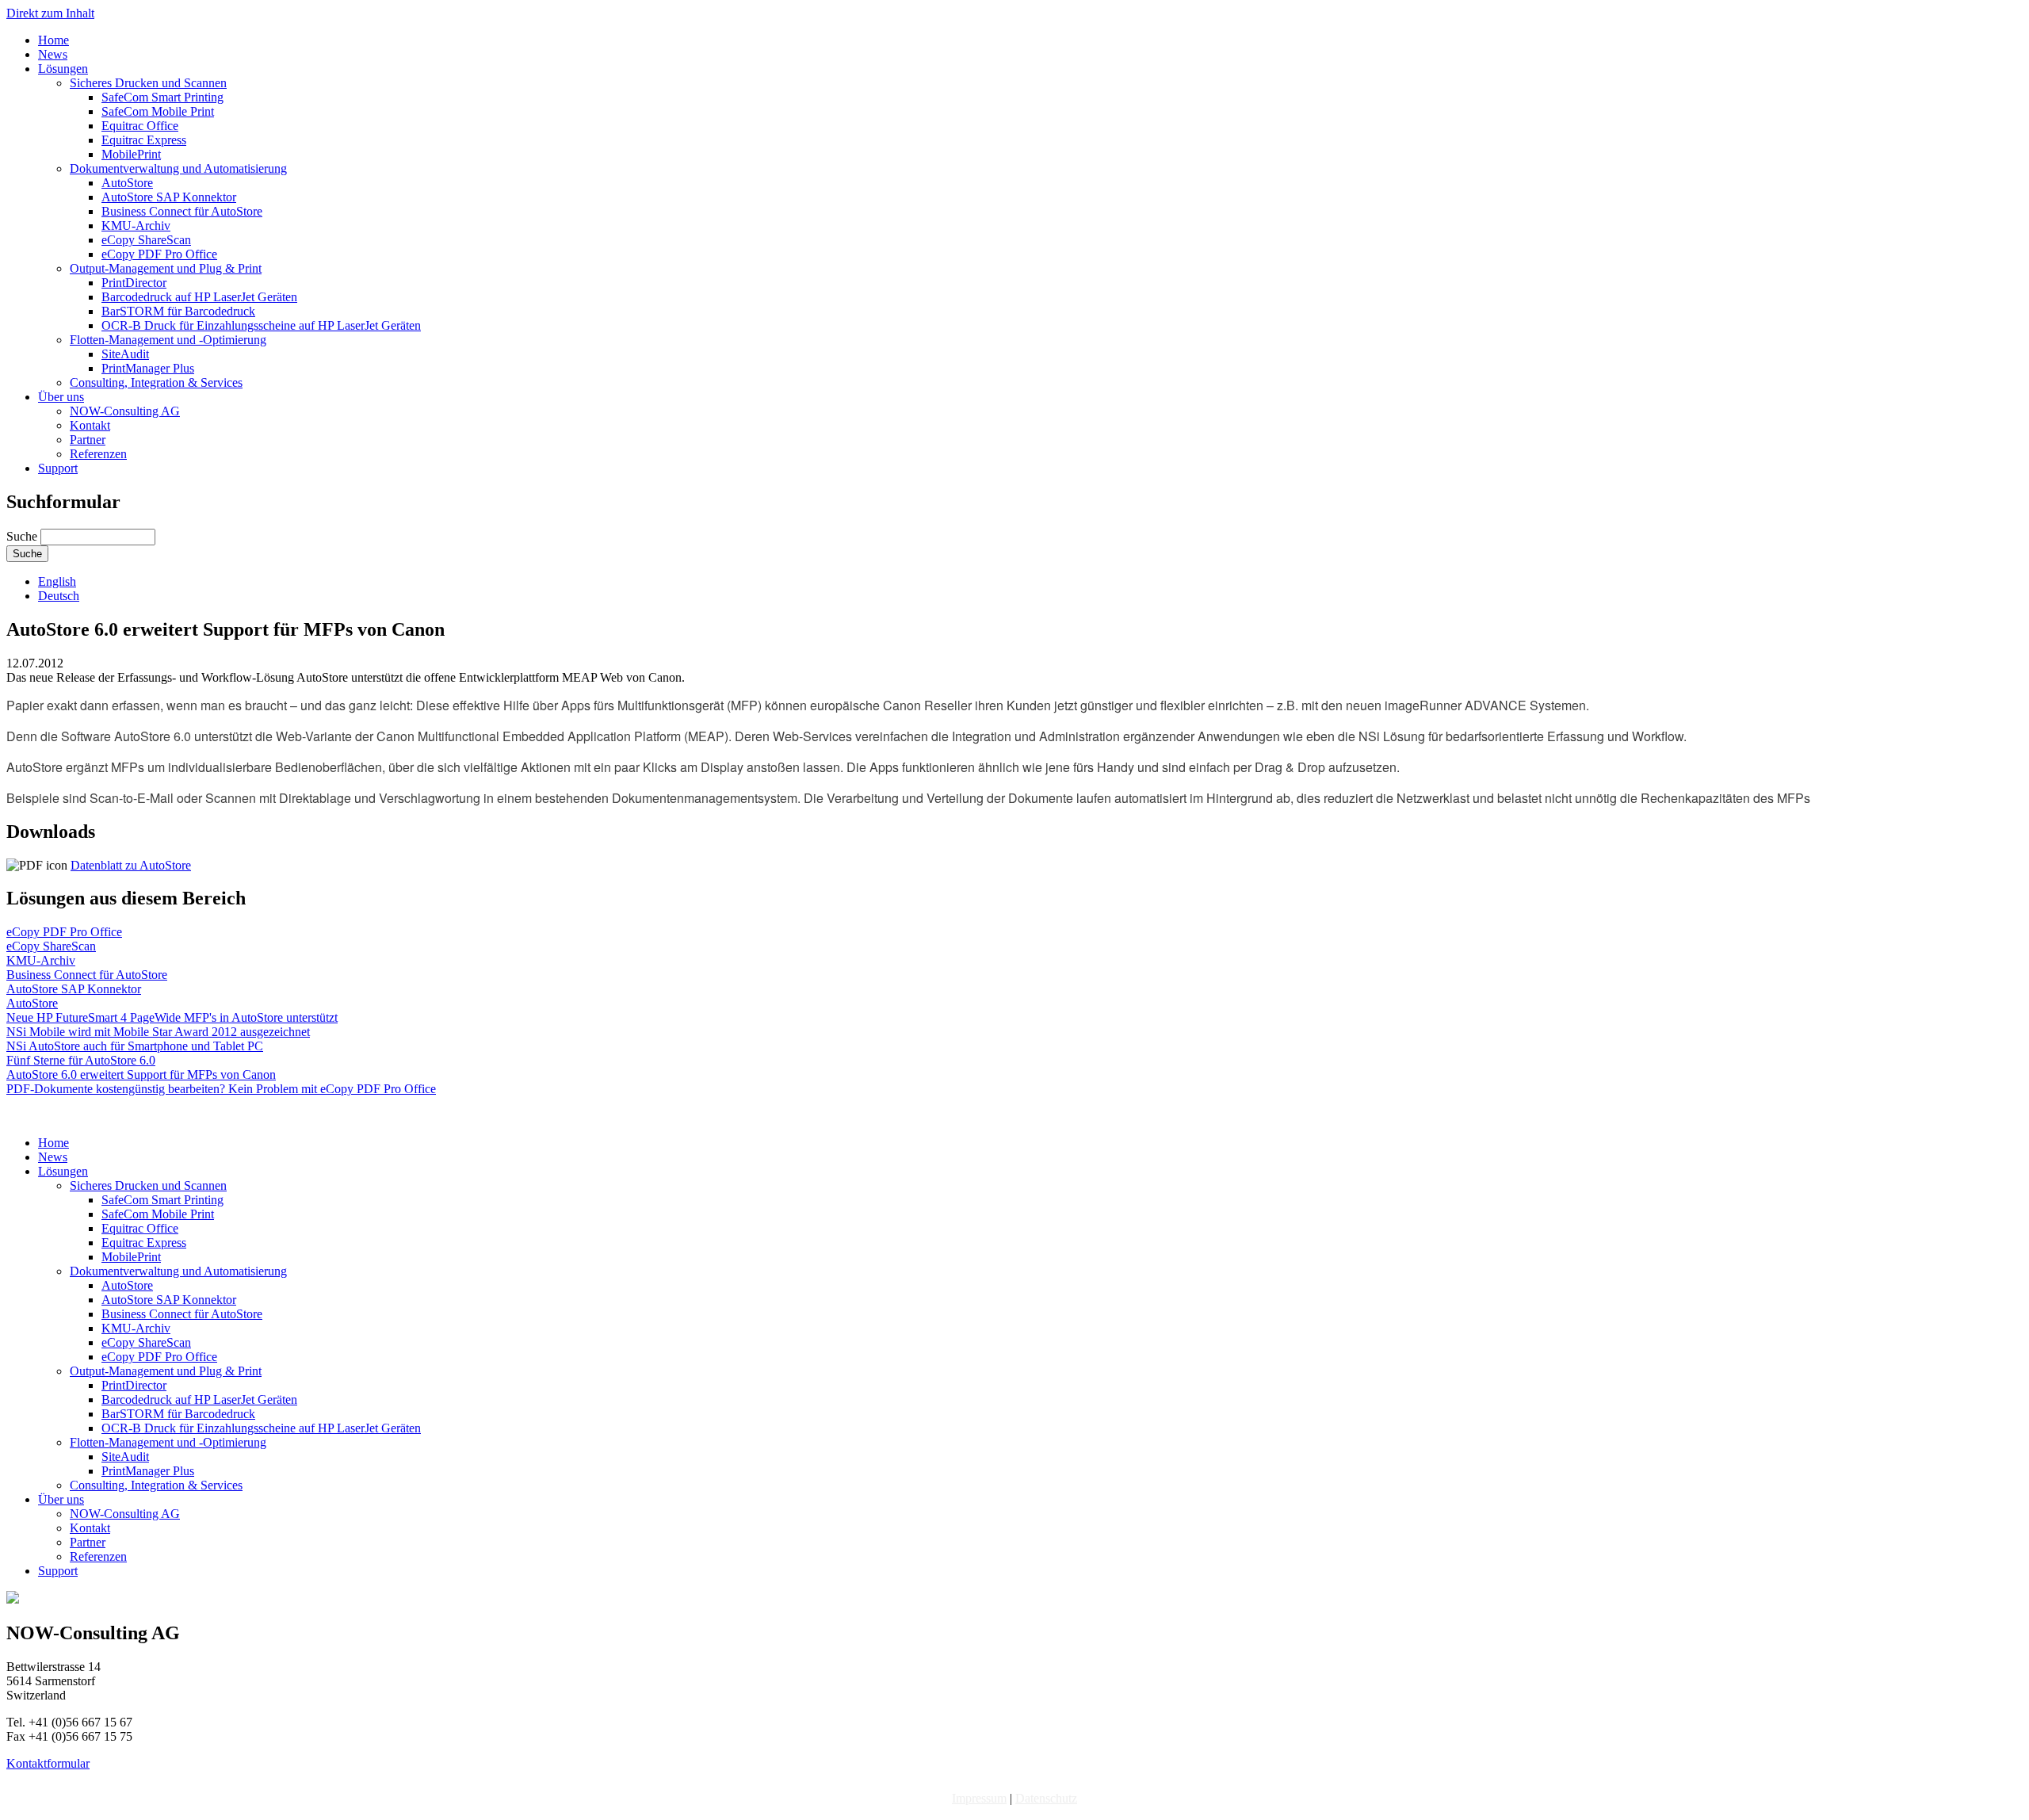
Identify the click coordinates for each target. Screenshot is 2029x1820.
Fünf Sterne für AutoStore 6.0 (81, 1060)
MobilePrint (131, 154)
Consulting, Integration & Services (156, 382)
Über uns (61, 397)
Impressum (979, 1798)
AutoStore (127, 183)
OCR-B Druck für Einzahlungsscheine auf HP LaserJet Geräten (261, 325)
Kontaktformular (48, 1763)
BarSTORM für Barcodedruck (178, 311)
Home (53, 40)
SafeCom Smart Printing (162, 97)
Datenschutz (1046, 1798)
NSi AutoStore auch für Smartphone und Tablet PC (135, 1046)
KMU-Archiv (136, 226)
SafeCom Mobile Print (158, 111)
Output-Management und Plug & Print (166, 268)
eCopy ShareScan (146, 240)
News (53, 54)
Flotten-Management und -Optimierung (168, 340)
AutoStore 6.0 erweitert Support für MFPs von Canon (141, 1074)
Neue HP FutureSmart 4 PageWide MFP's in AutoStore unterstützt (172, 1017)
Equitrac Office (140, 126)
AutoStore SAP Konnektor (169, 197)
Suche (23, 536)
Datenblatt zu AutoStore (131, 865)
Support (58, 468)
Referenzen (98, 454)
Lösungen (63, 69)
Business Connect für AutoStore (182, 211)
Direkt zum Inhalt (50, 13)
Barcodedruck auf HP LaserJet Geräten (199, 297)
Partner (88, 440)
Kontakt (90, 425)
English (57, 581)
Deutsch (59, 596)
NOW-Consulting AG (125, 411)
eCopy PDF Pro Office (159, 254)
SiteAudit (125, 354)
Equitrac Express (144, 140)
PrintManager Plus (148, 368)
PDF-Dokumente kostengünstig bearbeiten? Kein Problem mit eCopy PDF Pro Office (221, 1089)
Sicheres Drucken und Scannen (148, 83)
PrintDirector (134, 283)
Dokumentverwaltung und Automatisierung (178, 168)
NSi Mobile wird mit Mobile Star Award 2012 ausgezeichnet (158, 1032)
